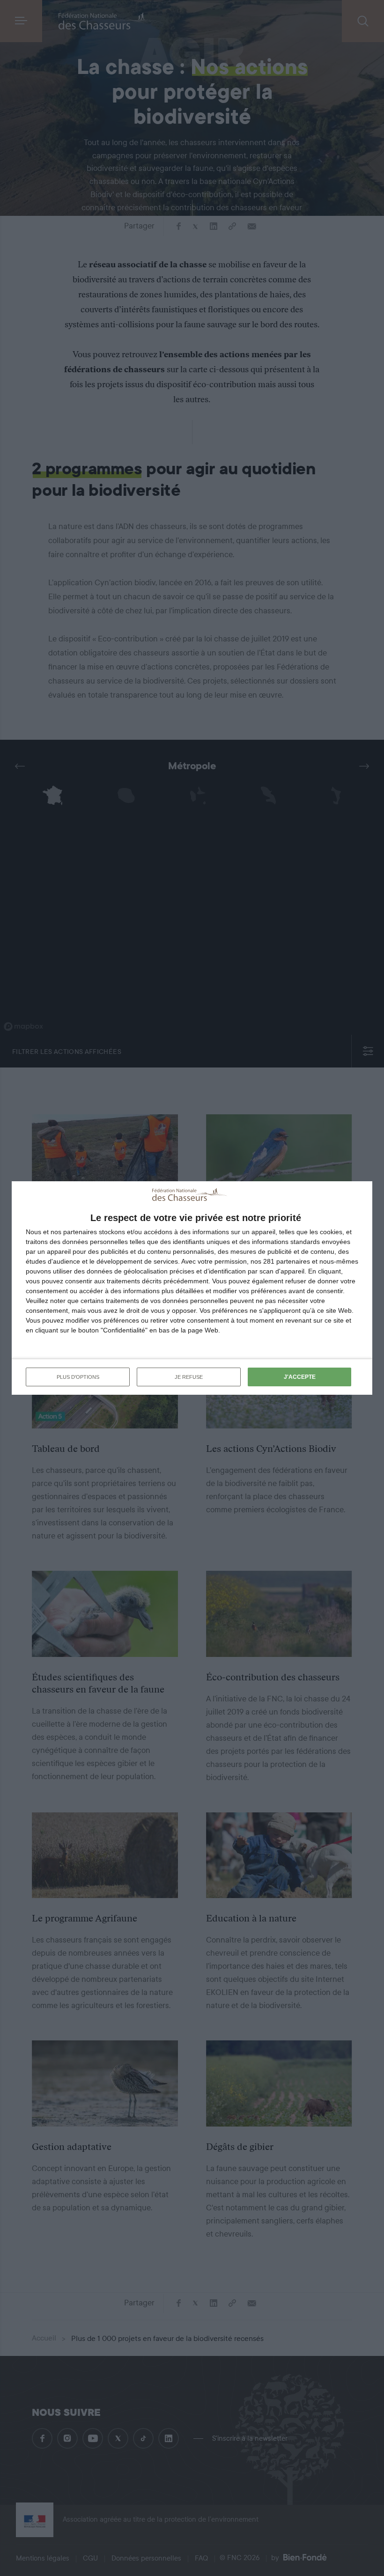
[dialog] (192, 1288)
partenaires (80, 1232)
